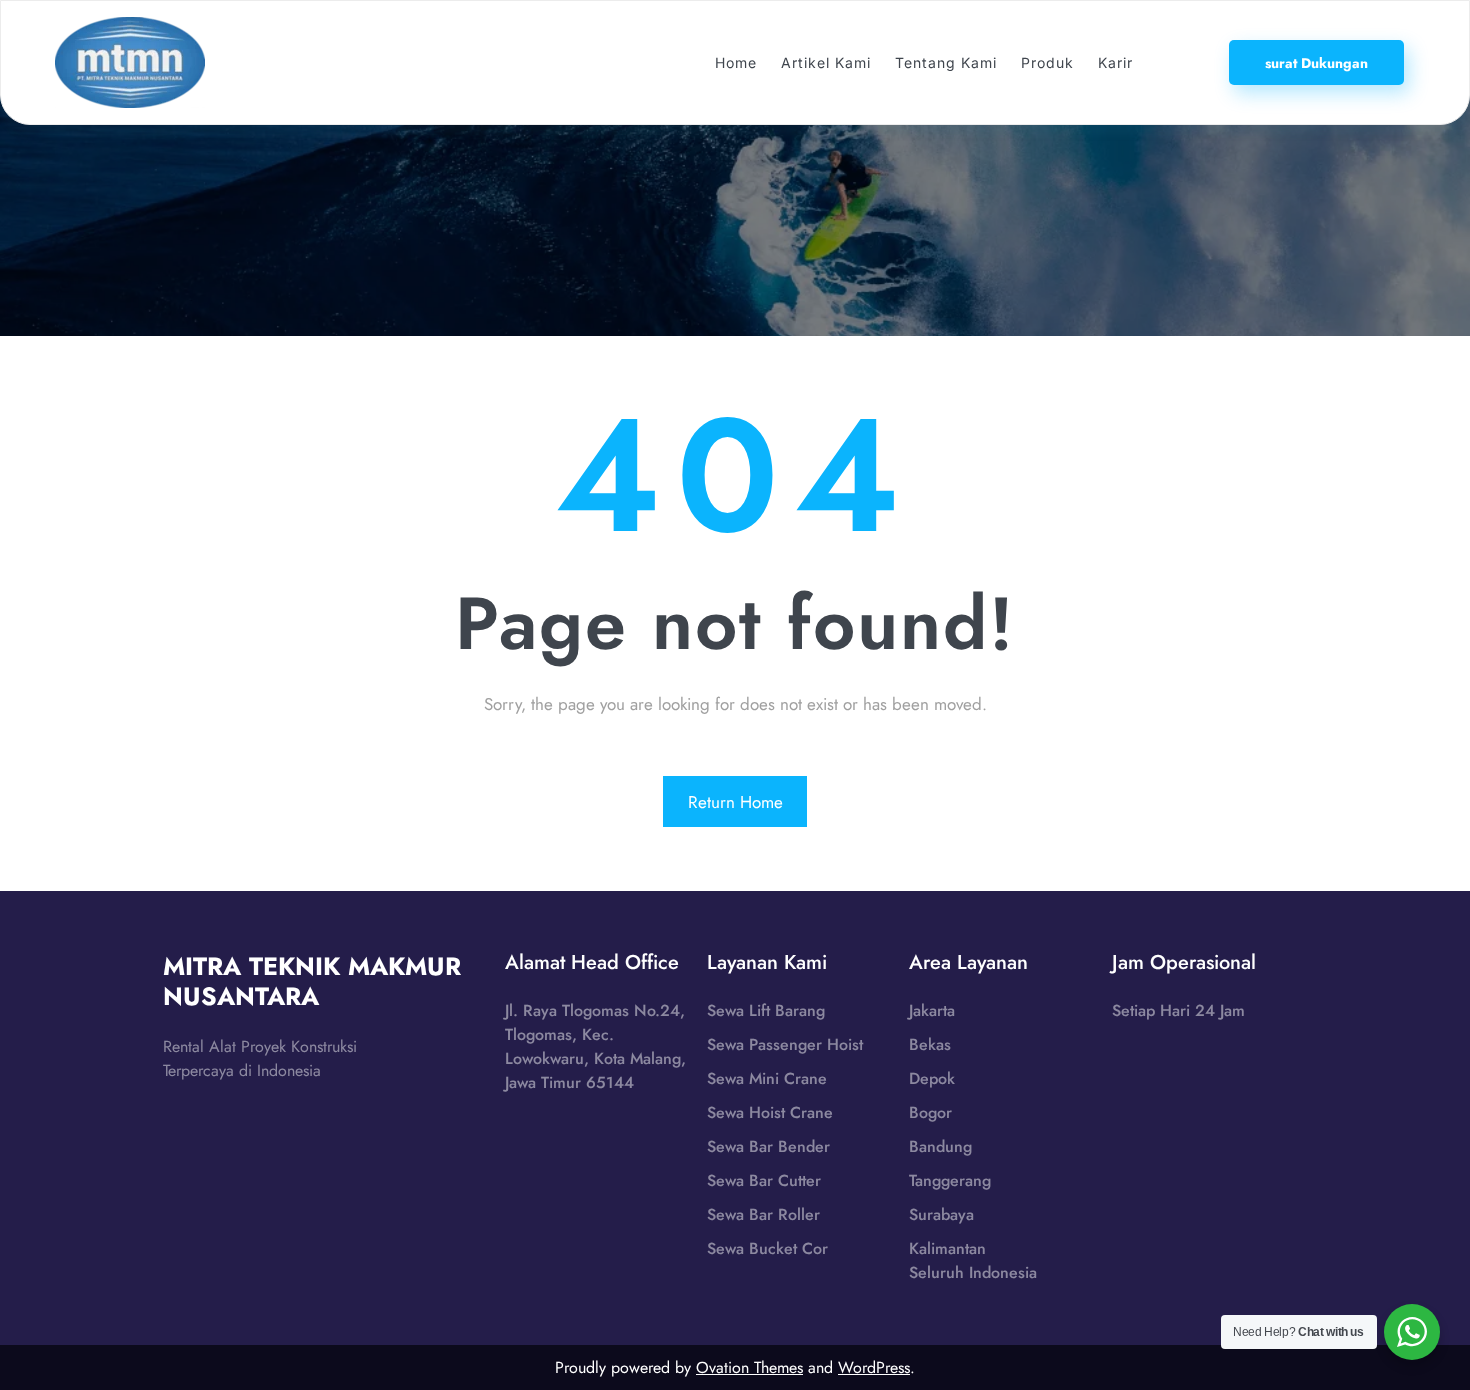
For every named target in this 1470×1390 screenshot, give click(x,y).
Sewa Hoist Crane (770, 1112)
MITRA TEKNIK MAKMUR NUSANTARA (312, 981)
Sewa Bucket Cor (767, 1248)
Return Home (735, 802)
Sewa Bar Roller (763, 1214)
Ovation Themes (749, 1367)
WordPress (874, 1367)
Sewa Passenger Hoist (785, 1044)
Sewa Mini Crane (767, 1078)
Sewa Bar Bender (768, 1146)
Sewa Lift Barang (766, 1010)
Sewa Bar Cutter (764, 1180)
